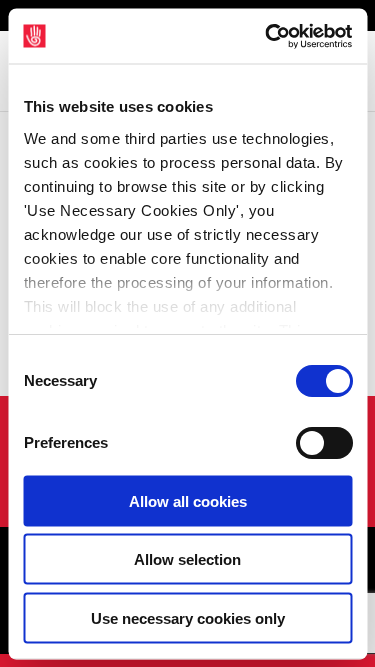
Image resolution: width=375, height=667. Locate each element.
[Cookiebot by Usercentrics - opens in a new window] (267, 36)
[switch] (323, 443)
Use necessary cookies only (188, 617)
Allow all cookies (188, 500)
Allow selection (187, 559)
